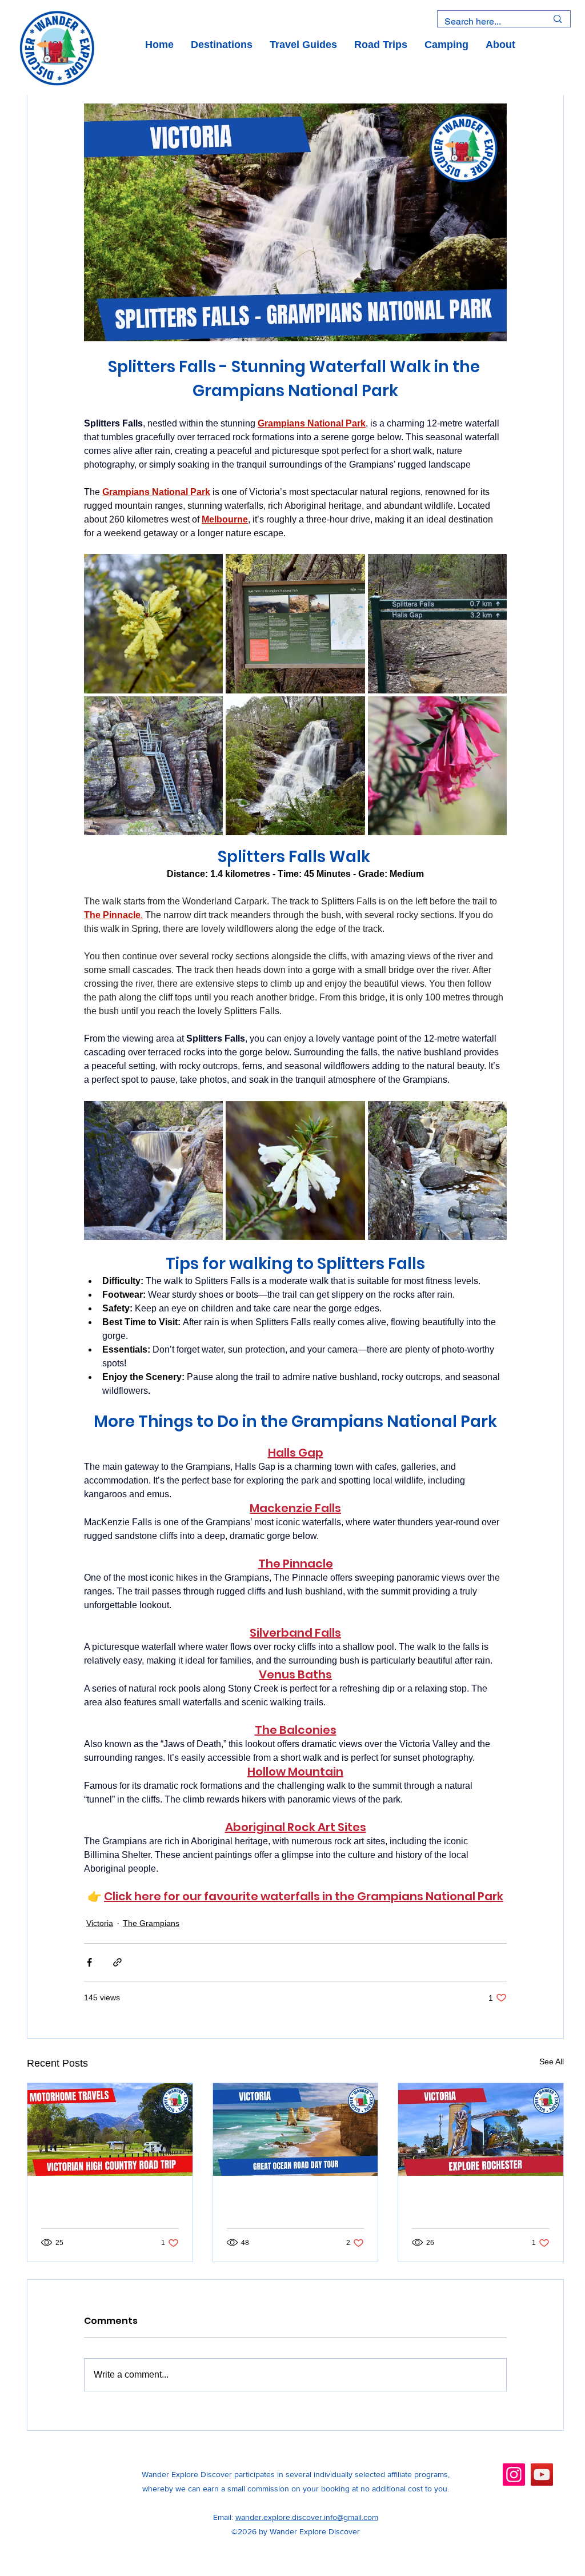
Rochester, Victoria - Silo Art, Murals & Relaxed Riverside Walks (478, 2206)
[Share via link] (117, 1962)
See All (552, 2061)
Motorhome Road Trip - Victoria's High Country (104, 2206)
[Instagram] (514, 2475)
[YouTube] (542, 2475)
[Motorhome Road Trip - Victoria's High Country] (110, 2130)
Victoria (100, 1923)
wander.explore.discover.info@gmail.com (307, 2517)
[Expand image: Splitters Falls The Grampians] (295, 623)
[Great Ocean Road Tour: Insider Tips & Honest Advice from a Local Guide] (296, 2130)
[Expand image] (153, 623)
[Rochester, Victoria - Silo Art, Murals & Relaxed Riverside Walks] (481, 2130)
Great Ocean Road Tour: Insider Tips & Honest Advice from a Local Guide (291, 2206)
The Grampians (151, 1923)
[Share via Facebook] (89, 1962)
